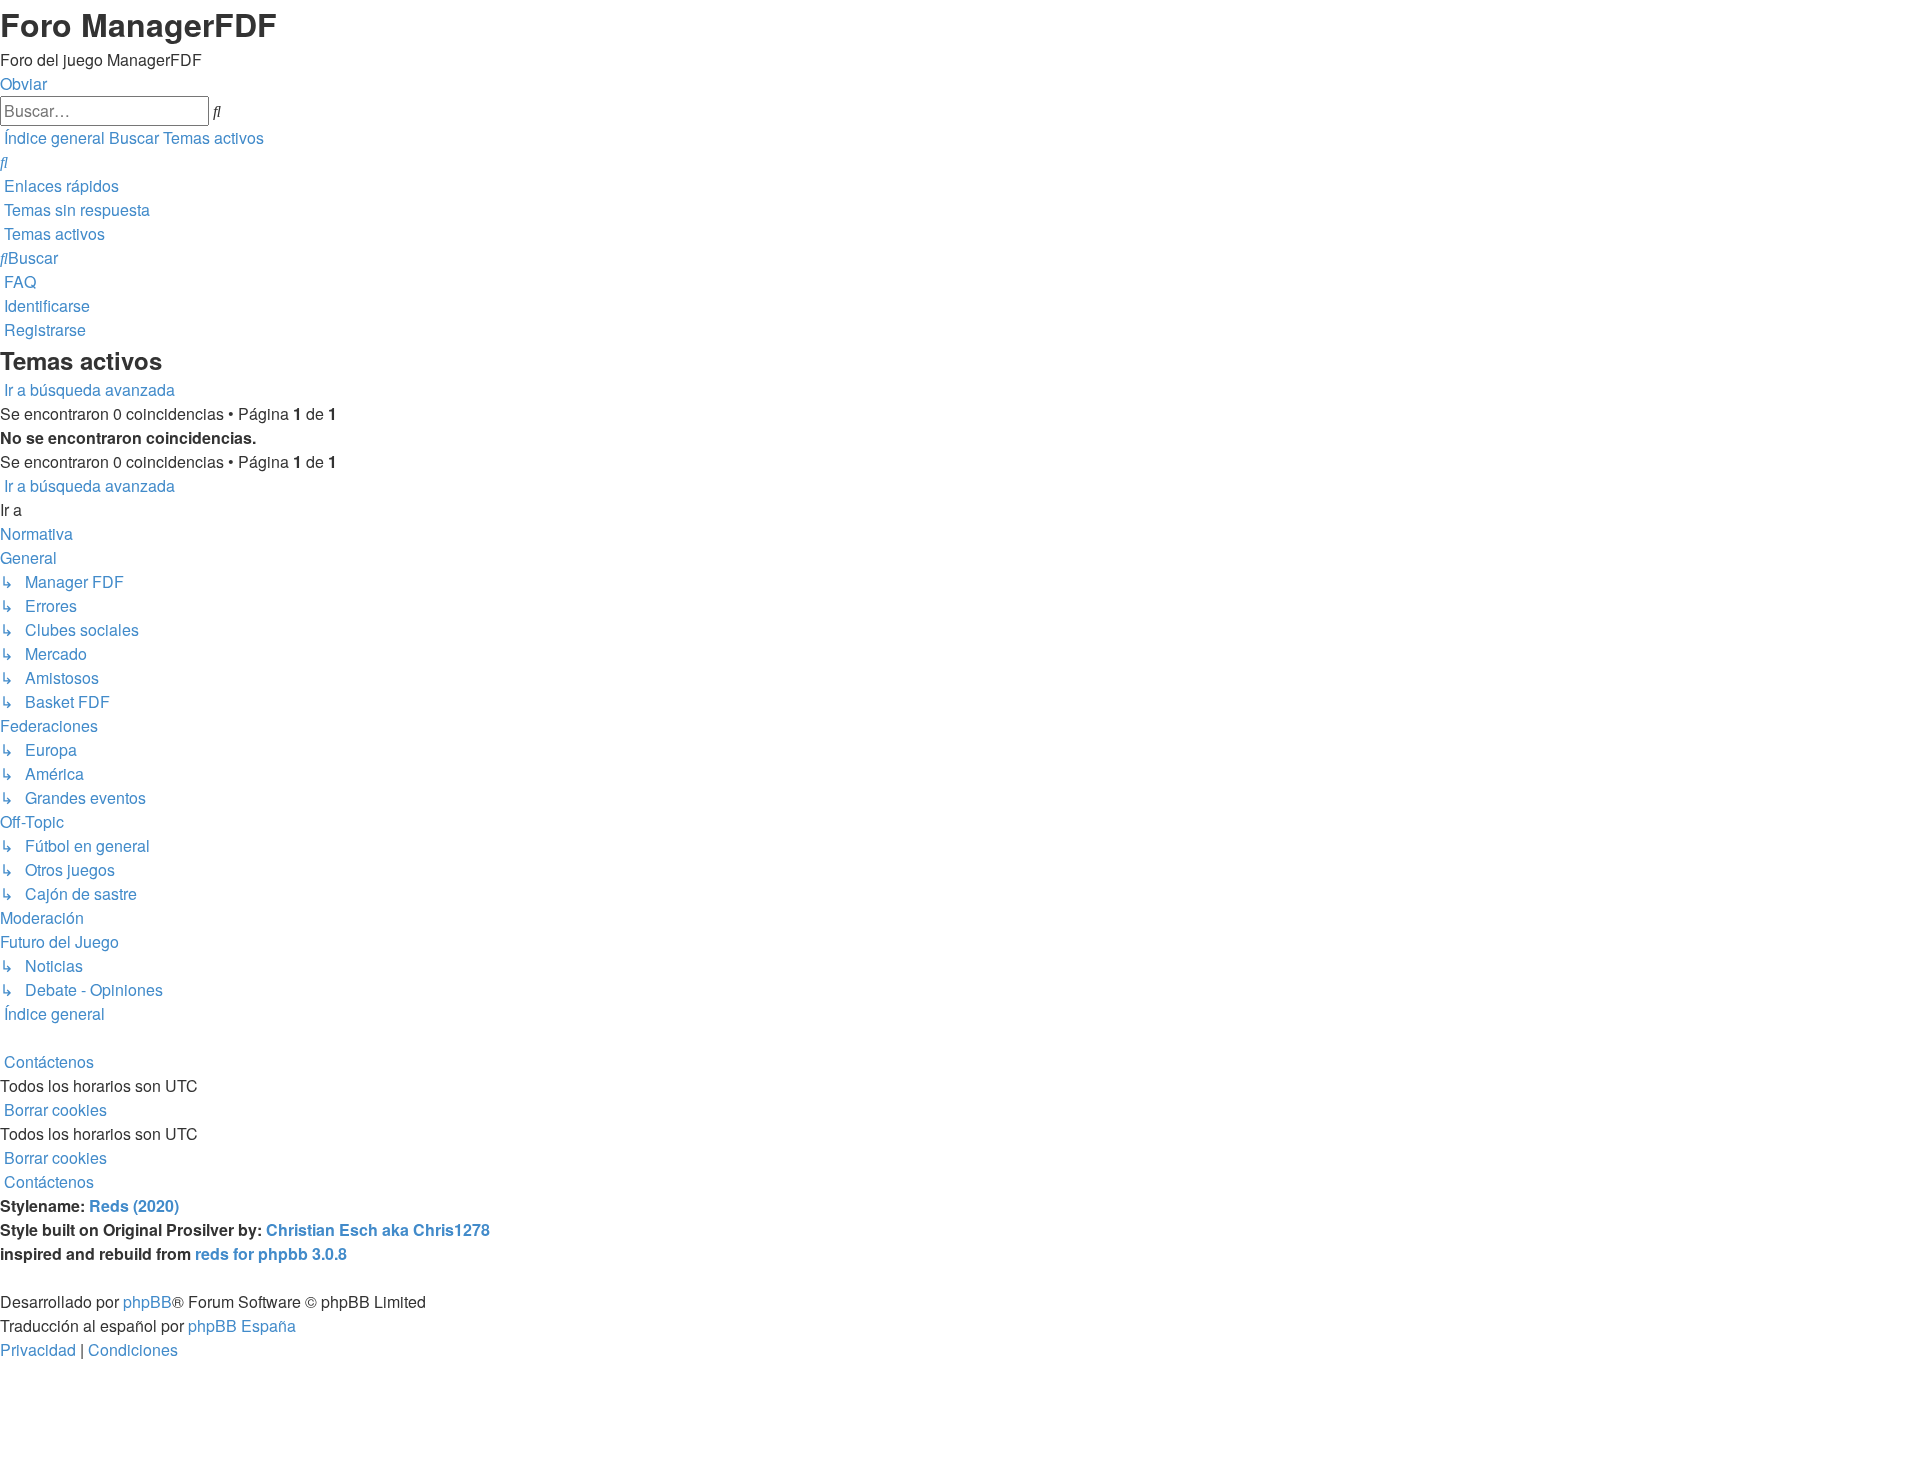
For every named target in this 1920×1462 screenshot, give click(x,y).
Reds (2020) (134, 1205)
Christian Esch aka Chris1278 (378, 1229)
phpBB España (242, 1325)
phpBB (147, 1301)
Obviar (23, 83)
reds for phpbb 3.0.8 (271, 1253)
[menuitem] (4, 161)
